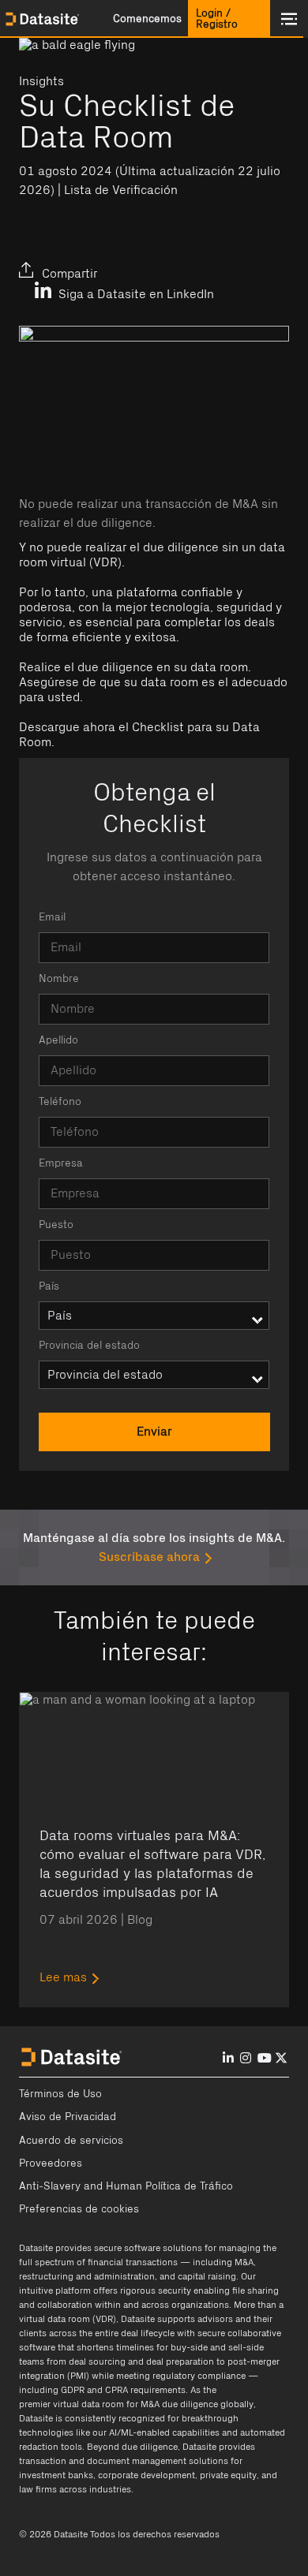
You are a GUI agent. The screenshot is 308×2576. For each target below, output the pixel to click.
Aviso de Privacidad (68, 2117)
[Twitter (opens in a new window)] (72, 261)
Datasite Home (43, 19)
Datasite (36, 2248)
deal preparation (180, 2361)
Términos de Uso (60, 2094)
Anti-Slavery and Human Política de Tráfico (126, 2186)
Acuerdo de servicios (71, 2141)
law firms (38, 2489)
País (49, 1286)
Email (52, 917)
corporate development (146, 2475)
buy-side (189, 2347)
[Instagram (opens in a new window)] (246, 2058)
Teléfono (60, 1102)
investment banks (56, 2475)
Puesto (56, 1225)
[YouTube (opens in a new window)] (265, 2058)
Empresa (61, 1163)
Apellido (58, 1040)
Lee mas (63, 1977)
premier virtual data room (71, 2404)
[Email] (110, 261)
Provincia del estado (89, 1346)
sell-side (246, 2347)
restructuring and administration (87, 2276)
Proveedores (51, 2163)
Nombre (59, 979)
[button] (147, 19)
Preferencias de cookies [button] (79, 2209)
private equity (228, 2475)
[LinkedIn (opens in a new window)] (35, 261)
